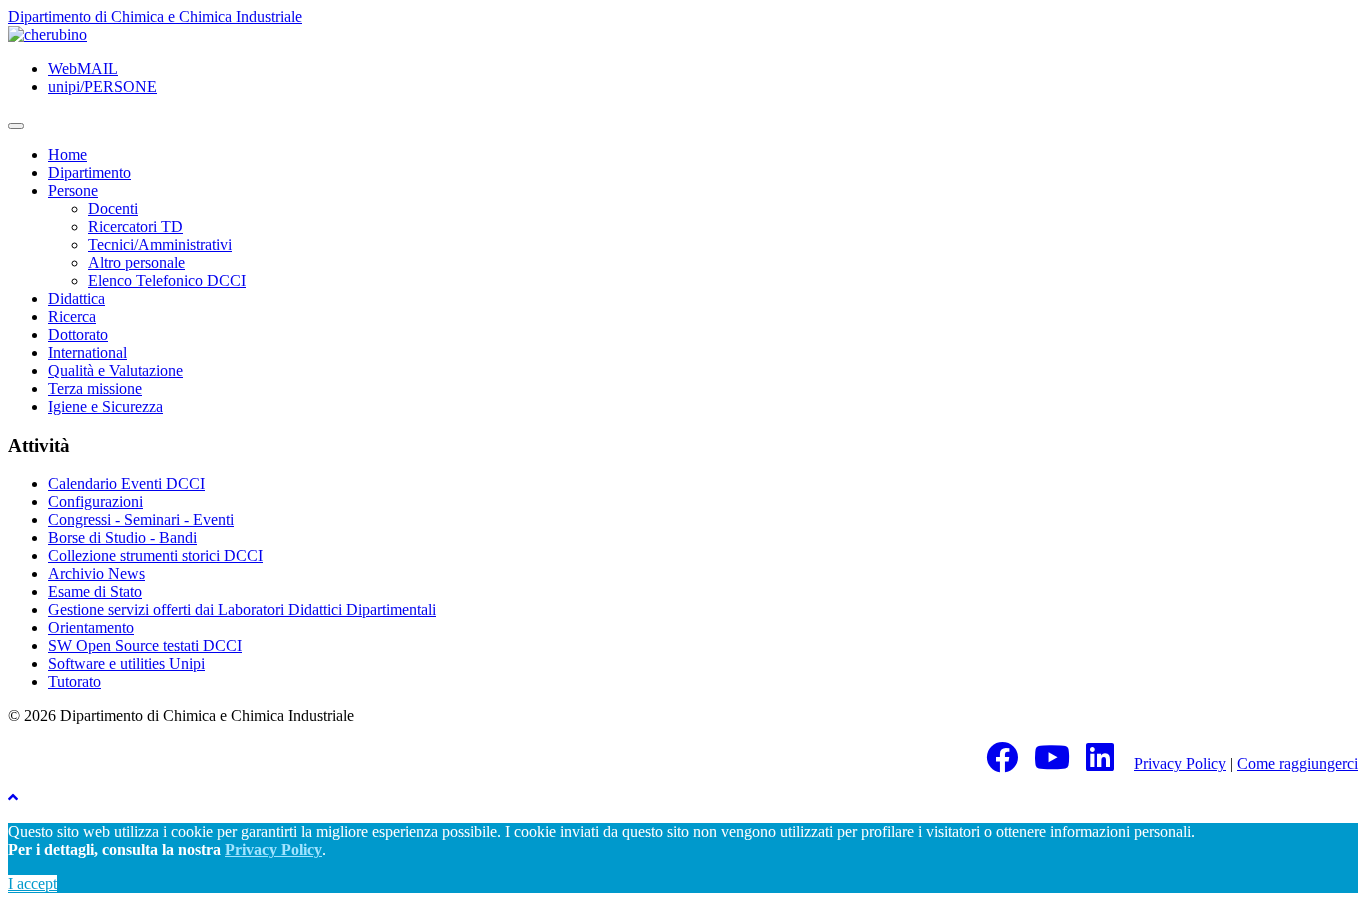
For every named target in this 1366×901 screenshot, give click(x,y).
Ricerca (72, 316)
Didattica (76, 298)
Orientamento (91, 627)
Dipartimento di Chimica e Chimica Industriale (155, 16)
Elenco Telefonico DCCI (167, 280)
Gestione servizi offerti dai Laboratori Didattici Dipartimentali (242, 609)
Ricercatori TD (135, 226)
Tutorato (74, 681)
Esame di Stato (95, 591)
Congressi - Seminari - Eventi (141, 519)
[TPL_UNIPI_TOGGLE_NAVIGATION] (16, 126)
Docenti (113, 208)
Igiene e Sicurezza (105, 406)
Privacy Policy (1180, 763)
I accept (32, 883)
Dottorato (78, 334)
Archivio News (96, 573)
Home (67, 154)
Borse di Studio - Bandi (122, 537)
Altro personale (136, 262)
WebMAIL (83, 68)
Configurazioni (95, 501)
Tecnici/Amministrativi (160, 244)
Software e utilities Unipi (126, 663)
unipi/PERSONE (102, 86)
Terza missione (95, 388)
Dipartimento (89, 172)
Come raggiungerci (1297, 763)
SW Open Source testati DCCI (145, 645)
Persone (73, 190)
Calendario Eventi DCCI (126, 483)
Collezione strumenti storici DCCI (155, 555)
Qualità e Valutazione (115, 370)
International (87, 352)
